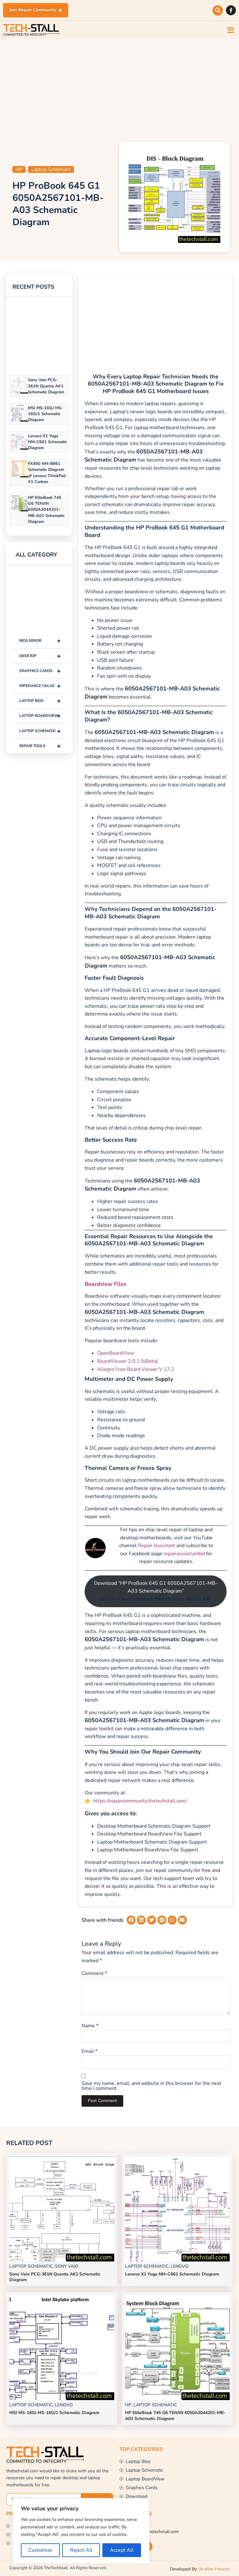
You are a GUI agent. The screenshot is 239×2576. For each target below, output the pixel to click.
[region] (81, 2531)
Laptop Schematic (51, 169)
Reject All (81, 2550)
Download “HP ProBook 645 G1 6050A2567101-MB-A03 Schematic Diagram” (156, 1591)
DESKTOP (40, 656)
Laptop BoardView (40, 716)
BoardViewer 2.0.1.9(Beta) (127, 1361)
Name (90, 2026)
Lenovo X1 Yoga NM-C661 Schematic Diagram (47, 442)
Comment (94, 1973)
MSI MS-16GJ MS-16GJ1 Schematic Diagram (45, 414)
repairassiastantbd (184, 1554)
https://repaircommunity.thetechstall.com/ (140, 1801)
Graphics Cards (40, 671)
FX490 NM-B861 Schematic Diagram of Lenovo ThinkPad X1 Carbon (47, 473)
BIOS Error (40, 641)
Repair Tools (40, 746)
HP (19, 169)
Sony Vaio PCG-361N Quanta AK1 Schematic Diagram (46, 386)
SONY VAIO (67, 2266)
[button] (218, 10)
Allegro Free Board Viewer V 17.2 (136, 1369)
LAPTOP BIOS (40, 701)
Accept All (122, 2550)
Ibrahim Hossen (214, 2569)
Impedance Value (40, 686)
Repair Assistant (157, 1546)
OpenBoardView (116, 1353)
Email (89, 2051)
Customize (40, 2550)
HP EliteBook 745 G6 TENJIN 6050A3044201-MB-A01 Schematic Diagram (46, 510)
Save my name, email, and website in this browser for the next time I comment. (151, 2086)
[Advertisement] (119, 89)
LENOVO (180, 2266)
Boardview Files (105, 1284)
